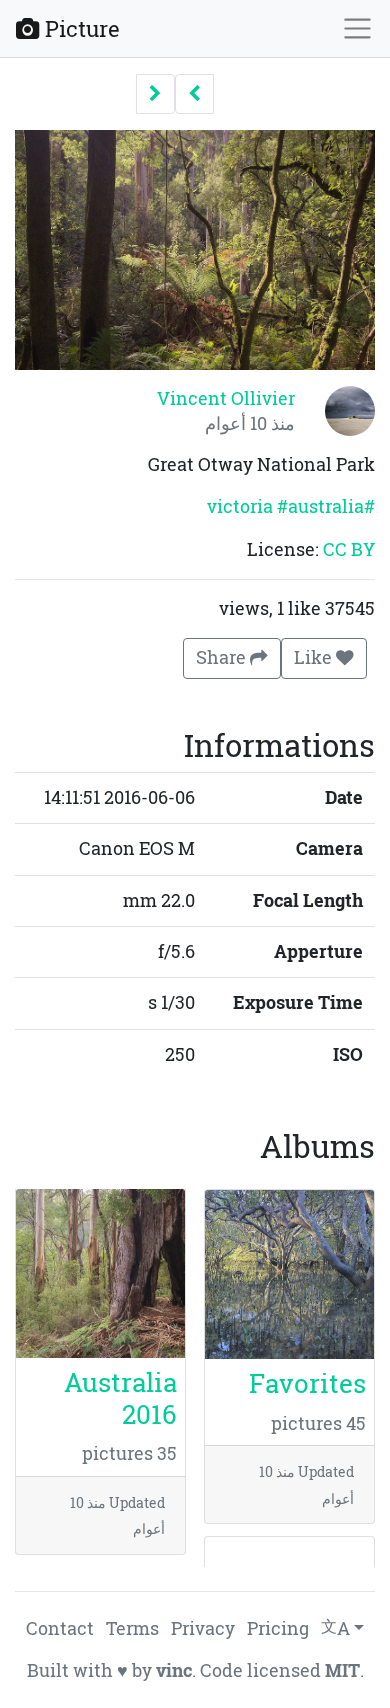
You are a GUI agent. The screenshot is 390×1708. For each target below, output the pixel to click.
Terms (132, 1628)
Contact (60, 1628)
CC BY (349, 549)
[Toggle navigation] (357, 28)
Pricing (278, 1628)
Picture (80, 28)
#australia (320, 506)
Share (223, 657)
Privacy (203, 1628)
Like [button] (315, 657)
